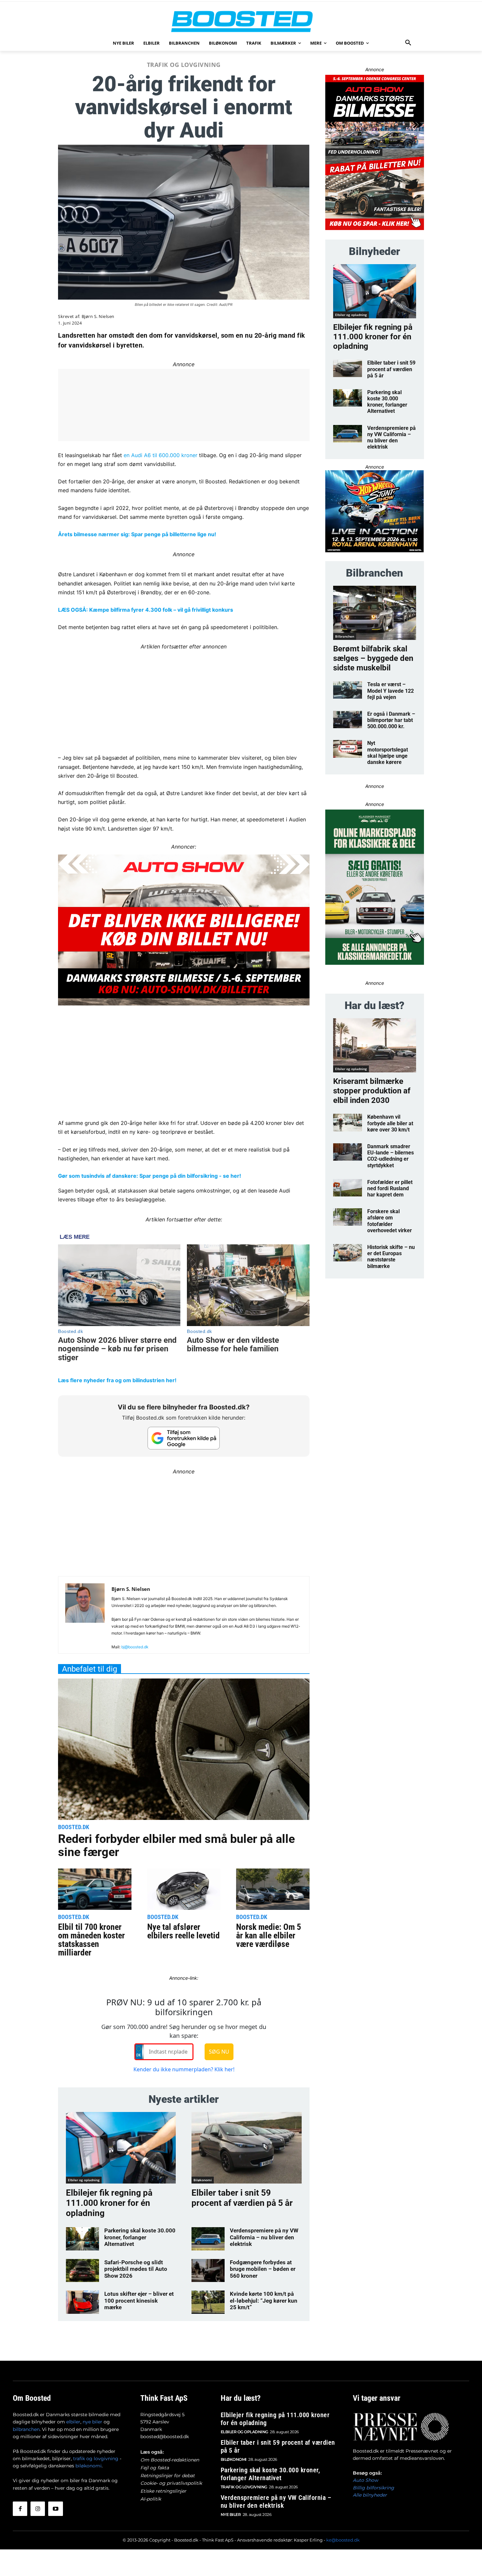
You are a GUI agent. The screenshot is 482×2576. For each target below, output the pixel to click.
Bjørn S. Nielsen (98, 317)
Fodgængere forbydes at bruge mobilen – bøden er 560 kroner (263, 2269)
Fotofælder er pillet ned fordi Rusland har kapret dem (390, 1188)
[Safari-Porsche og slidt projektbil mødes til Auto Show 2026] (82, 2270)
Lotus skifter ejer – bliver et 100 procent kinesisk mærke (139, 2301)
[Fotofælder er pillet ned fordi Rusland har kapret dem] (348, 1188)
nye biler (92, 2422)
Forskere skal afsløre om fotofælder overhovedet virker (390, 1221)
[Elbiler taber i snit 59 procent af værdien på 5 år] (246, 2148)
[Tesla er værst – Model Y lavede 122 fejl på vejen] (348, 690)
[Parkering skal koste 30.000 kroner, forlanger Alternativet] (82, 2239)
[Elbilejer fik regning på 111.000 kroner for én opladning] (121, 2148)
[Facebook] (20, 2509)
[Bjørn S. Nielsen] (85, 1617)
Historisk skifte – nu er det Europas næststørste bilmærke (391, 1257)
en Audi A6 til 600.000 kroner (160, 455)
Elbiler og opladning (84, 2180)
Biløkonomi (203, 2180)
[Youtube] (55, 2509)
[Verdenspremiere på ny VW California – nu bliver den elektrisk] (208, 2239)
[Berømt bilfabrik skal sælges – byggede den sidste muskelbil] (375, 613)
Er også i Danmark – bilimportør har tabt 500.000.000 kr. (391, 720)
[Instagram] (38, 2509)
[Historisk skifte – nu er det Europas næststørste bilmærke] (348, 1253)
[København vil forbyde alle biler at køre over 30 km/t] (348, 1122)
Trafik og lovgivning (184, 65)
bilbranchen (26, 2429)
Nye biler (231, 2514)
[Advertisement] (184, 697)
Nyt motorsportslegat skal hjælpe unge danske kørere (388, 753)
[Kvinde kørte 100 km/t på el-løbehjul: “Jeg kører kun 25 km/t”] (208, 2302)
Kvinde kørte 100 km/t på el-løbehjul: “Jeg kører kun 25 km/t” (264, 2301)
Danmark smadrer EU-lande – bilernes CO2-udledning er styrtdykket (391, 1156)
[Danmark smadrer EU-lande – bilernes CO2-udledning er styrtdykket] (348, 1152)
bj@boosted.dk (135, 1647)
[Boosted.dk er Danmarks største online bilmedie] (241, 21)
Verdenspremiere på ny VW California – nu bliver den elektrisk (264, 2237)
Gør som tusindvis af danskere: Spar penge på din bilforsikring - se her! (150, 1176)
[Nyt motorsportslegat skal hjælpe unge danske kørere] (348, 749)
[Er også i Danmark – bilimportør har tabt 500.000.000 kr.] (348, 719)
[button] (408, 43)
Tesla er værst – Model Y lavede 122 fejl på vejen (391, 691)
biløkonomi (89, 2466)
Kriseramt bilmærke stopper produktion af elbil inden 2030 (372, 1091)
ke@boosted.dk (343, 2540)
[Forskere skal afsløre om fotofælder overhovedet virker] (348, 1217)
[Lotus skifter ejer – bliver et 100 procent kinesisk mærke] (82, 2302)
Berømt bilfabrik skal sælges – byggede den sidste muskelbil (373, 658)
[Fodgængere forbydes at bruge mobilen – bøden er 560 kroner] (208, 2270)
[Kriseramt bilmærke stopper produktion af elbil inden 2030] (375, 1045)
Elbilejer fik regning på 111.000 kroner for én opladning (109, 2203)
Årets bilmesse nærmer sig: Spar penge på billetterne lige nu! (137, 534)
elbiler (73, 2422)
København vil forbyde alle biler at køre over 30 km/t (390, 1123)
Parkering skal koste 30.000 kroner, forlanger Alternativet (140, 2237)
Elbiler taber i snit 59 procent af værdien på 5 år (242, 2198)
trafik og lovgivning (96, 2459)
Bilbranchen (345, 636)
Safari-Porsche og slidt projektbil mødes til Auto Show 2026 (136, 2269)
